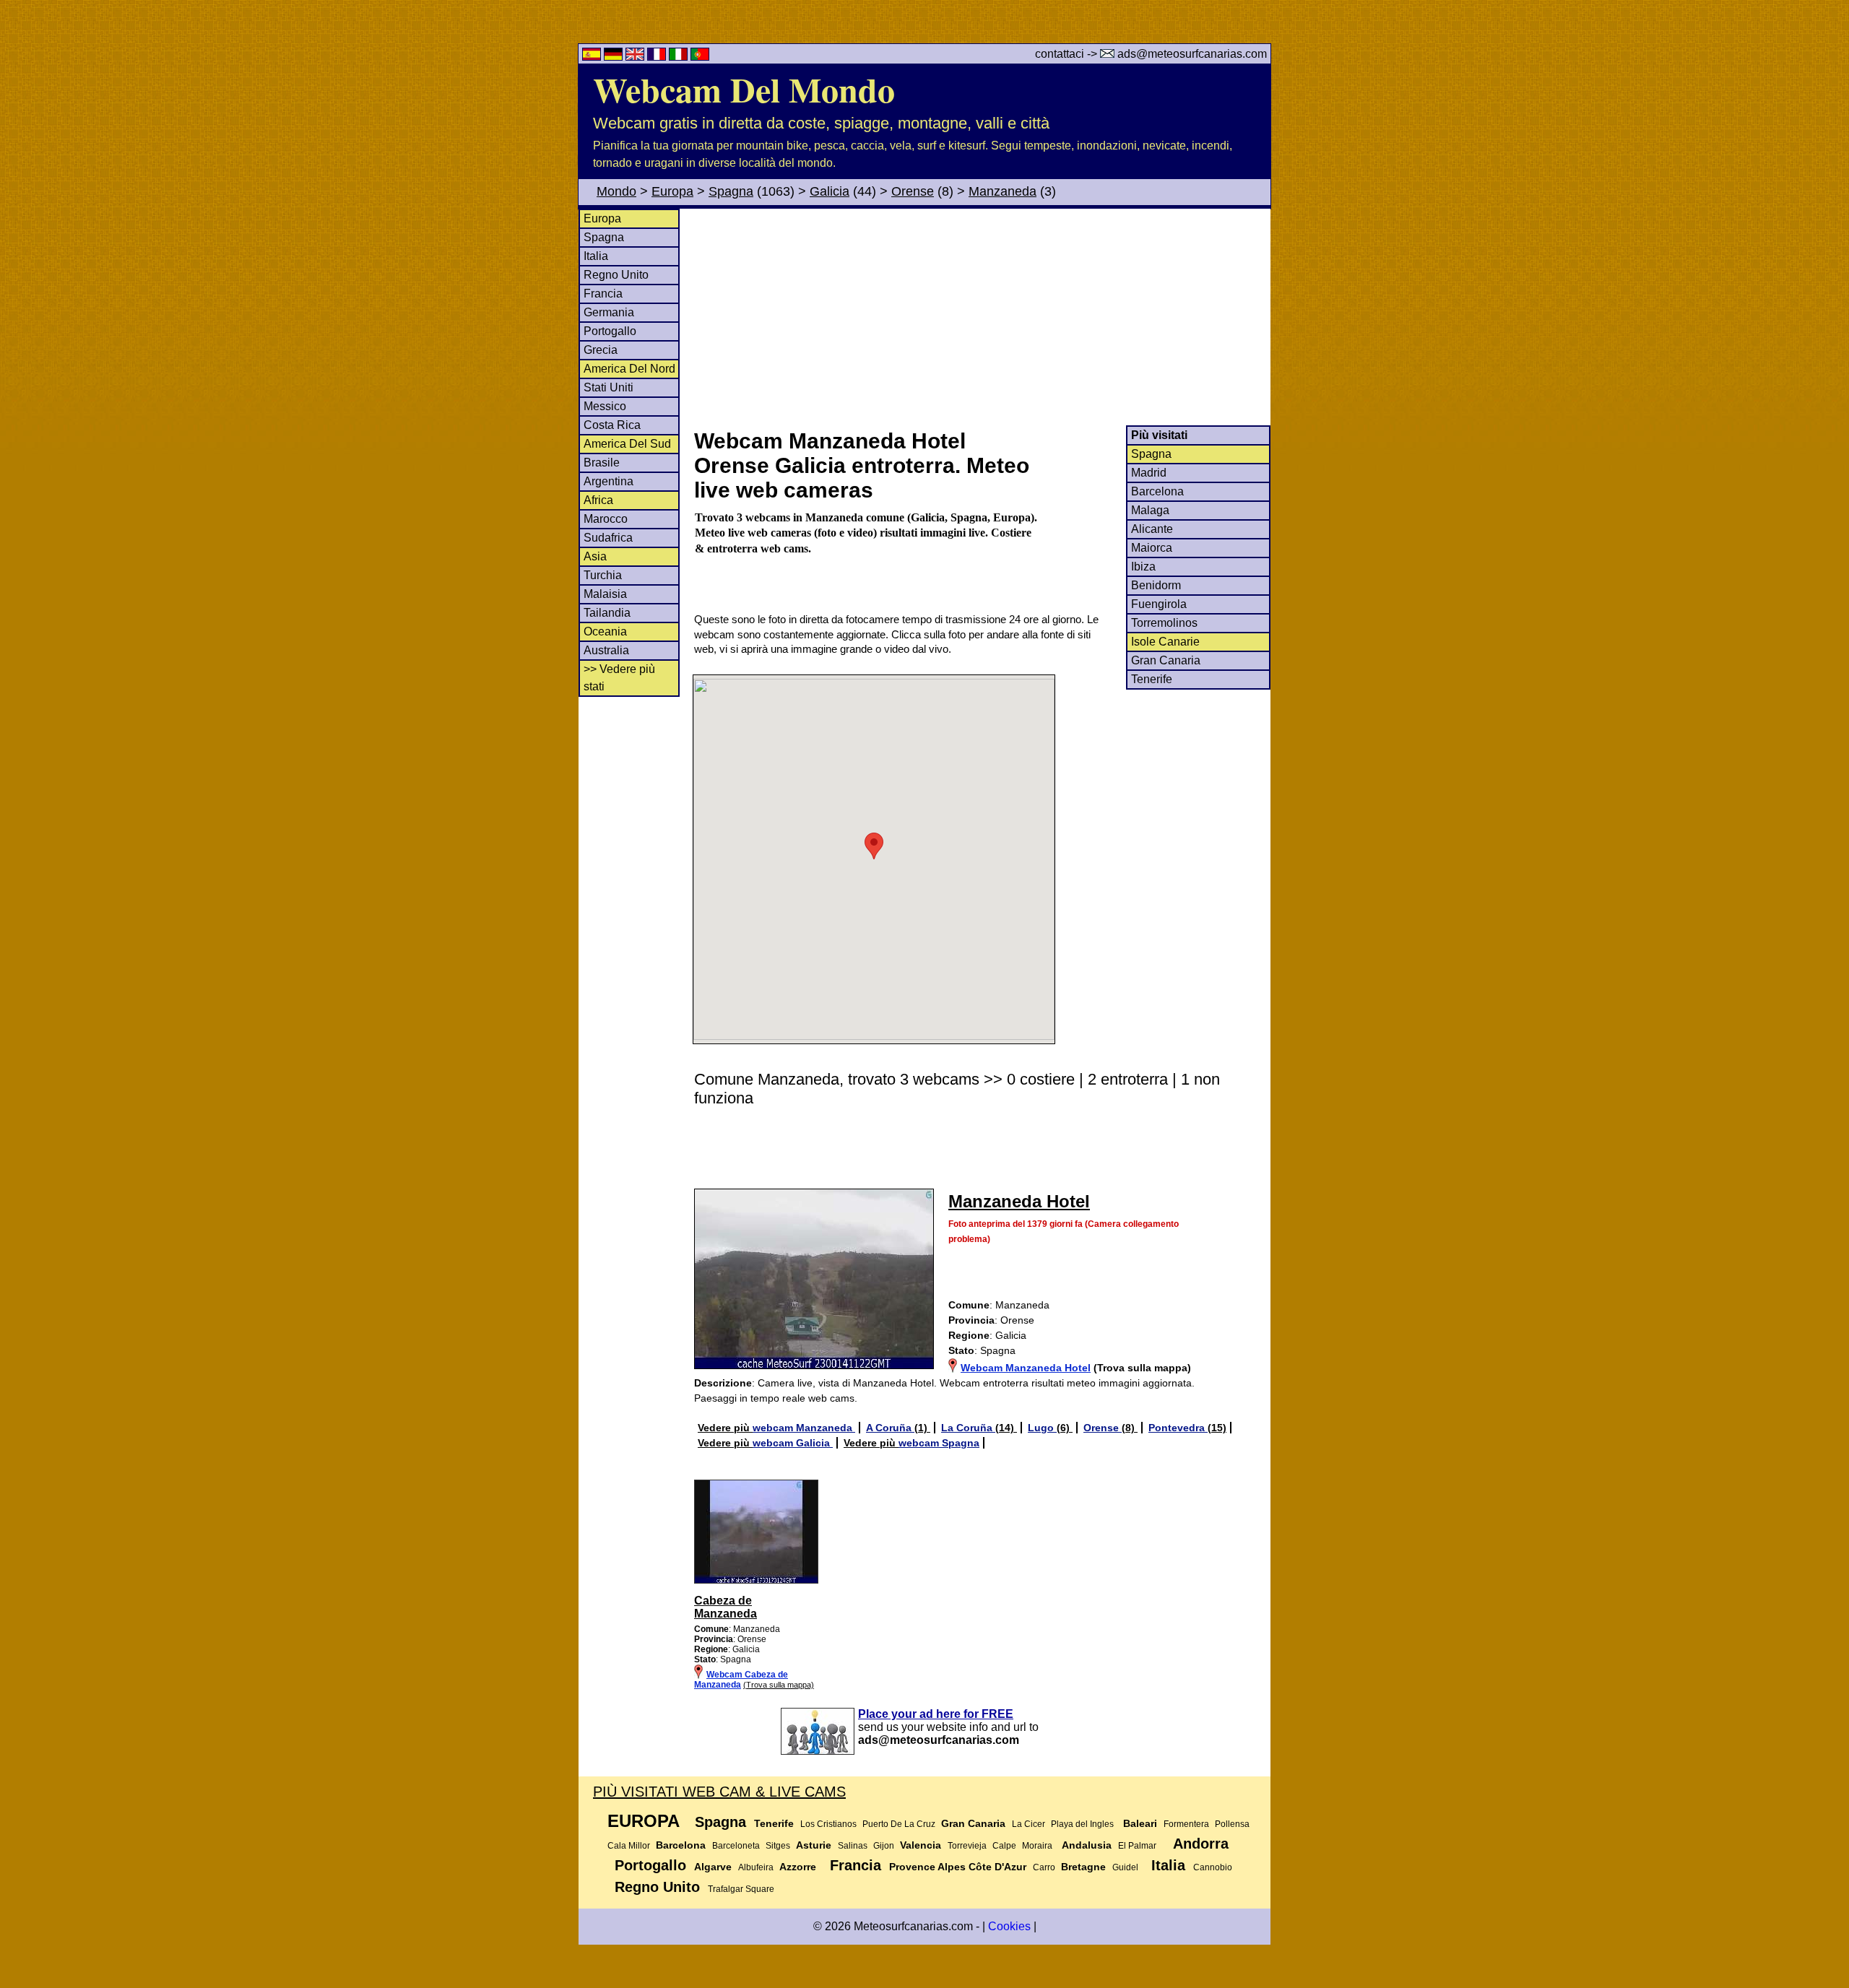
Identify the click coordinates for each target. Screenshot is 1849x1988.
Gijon (884, 1846)
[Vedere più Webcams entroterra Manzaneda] (756, 1581)
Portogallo (610, 331)
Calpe (1004, 1846)
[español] (593, 57)
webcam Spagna (939, 1443)
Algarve (713, 1867)
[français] (658, 57)
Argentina (609, 481)
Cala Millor (629, 1846)
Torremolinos (1164, 623)
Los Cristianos (828, 1824)
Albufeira (756, 1867)
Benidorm (1156, 585)
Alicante (1152, 529)
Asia (595, 556)
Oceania (605, 631)
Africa (598, 500)
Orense (913, 191)
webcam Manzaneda (804, 1428)
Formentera (1186, 1824)
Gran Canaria (1166, 660)
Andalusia (1087, 1845)
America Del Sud (627, 444)
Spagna (731, 191)
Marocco (606, 519)
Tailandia (607, 613)
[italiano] (680, 57)
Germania (609, 312)
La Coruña (968, 1428)
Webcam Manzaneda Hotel (1026, 1368)
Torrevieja (967, 1846)
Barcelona (1157, 491)
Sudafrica (608, 538)
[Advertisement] (982, 317)
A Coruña (890, 1428)
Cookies (1009, 1926)
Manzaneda (1003, 191)
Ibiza (1143, 567)
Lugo (1042, 1428)
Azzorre (798, 1867)
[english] (636, 57)
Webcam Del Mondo (744, 89)
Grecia (601, 350)
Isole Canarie (1165, 642)
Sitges (778, 1846)
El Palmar (1137, 1846)
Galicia (830, 191)
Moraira (1037, 1846)
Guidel (1125, 1867)
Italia (596, 256)
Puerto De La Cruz (899, 1824)
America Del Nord (629, 369)
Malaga (1150, 510)
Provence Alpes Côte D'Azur (958, 1867)
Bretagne (1083, 1867)
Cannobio (1213, 1867)
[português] (700, 57)
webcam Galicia (793, 1443)
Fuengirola (1159, 604)
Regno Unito (616, 275)
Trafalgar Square (741, 1889)
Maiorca (1152, 548)
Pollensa (1232, 1824)
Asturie (814, 1845)
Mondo (616, 191)
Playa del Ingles (1082, 1824)
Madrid (1149, 473)
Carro (1044, 1867)
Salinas (853, 1846)
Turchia (603, 575)
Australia (606, 650)
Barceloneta (736, 1846)
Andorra (1201, 1844)
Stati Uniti (609, 387)
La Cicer (1029, 1824)
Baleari (1140, 1823)
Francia (603, 294)
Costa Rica (612, 425)
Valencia (921, 1845)
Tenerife (1152, 679)
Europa (672, 191)
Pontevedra (1178, 1428)
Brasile (602, 463)
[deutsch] (615, 57)
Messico (605, 406)
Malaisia (605, 594)
